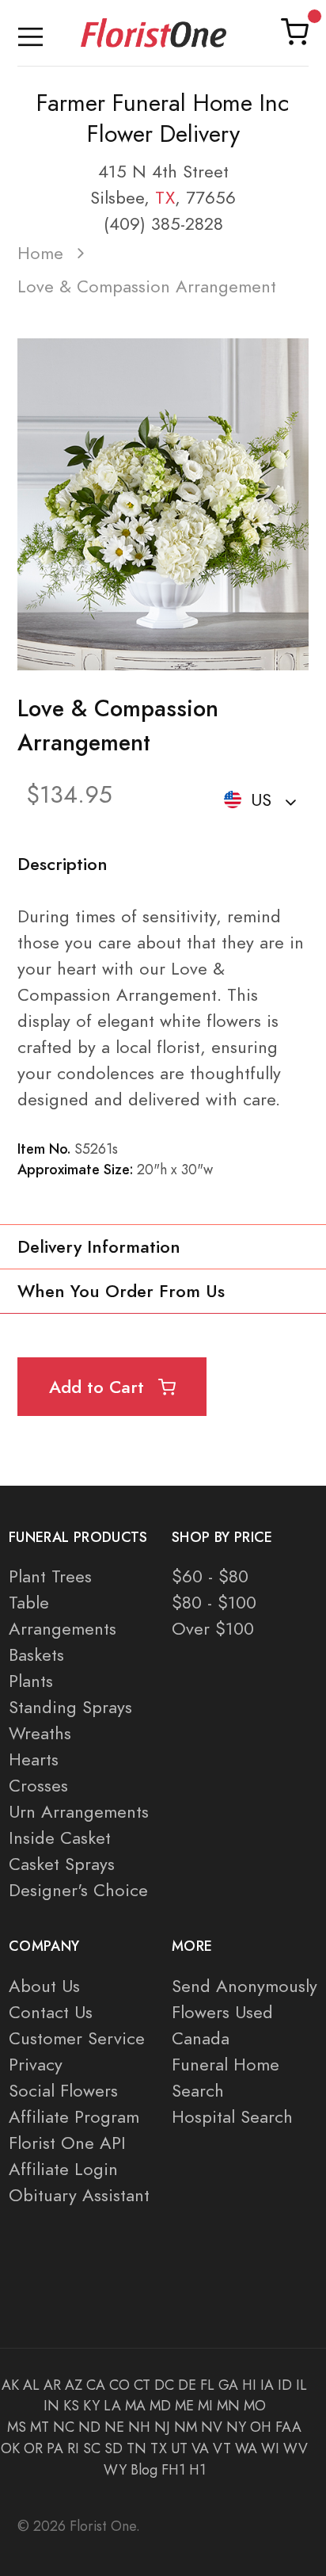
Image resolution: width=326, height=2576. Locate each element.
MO (255, 2406)
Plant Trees (50, 1576)
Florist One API (67, 2143)
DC (164, 2385)
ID (285, 2385)
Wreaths (40, 1733)
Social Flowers (63, 2091)
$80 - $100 (214, 1603)
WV (296, 2448)
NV (212, 2427)
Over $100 (213, 1629)
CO (119, 2385)
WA (246, 2448)
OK (10, 2448)
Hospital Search (232, 2117)
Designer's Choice (78, 1890)
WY (115, 2470)
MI (205, 2406)
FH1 (173, 2470)
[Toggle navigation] (30, 33)
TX (165, 198)
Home (40, 253)
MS (17, 2427)
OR (33, 2448)
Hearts (34, 1759)
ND (89, 2427)
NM (186, 2427)
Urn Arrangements (79, 1812)
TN (136, 2448)
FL (207, 2385)
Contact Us (51, 2012)
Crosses (38, 1786)
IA (267, 2385)
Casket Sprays (62, 1864)
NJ (162, 2427)
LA (112, 2406)
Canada (201, 2038)
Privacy (36, 2065)
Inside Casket (60, 1838)
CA (96, 2385)
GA (228, 2385)
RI (73, 2448)
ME (184, 2406)
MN (228, 2406)
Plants (31, 1681)
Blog (144, 2470)
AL (31, 2385)
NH (139, 2427)
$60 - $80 (210, 1576)
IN (51, 2406)
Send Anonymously (244, 1986)
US (261, 800)
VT (222, 2448)
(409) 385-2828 (163, 224)
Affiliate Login (63, 2169)
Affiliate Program (74, 2117)
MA (135, 2406)
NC (64, 2427)
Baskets (36, 1655)
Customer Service (77, 2038)
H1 (197, 2470)
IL (301, 2385)
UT (179, 2448)
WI (270, 2448)
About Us (44, 1986)
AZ (74, 2385)
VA (200, 2448)
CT (142, 2385)
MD (160, 2406)
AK (10, 2385)
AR (52, 2385)
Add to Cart (99, 1387)
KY (91, 2406)
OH (261, 2427)
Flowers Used (222, 2012)
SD (114, 2448)
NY (236, 2427)
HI (249, 2385)
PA (55, 2448)
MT (40, 2427)
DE (187, 2385)
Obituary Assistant (79, 2195)
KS (71, 2406)
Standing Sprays (70, 1707)
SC (92, 2448)
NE (114, 2427)
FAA (288, 2427)
